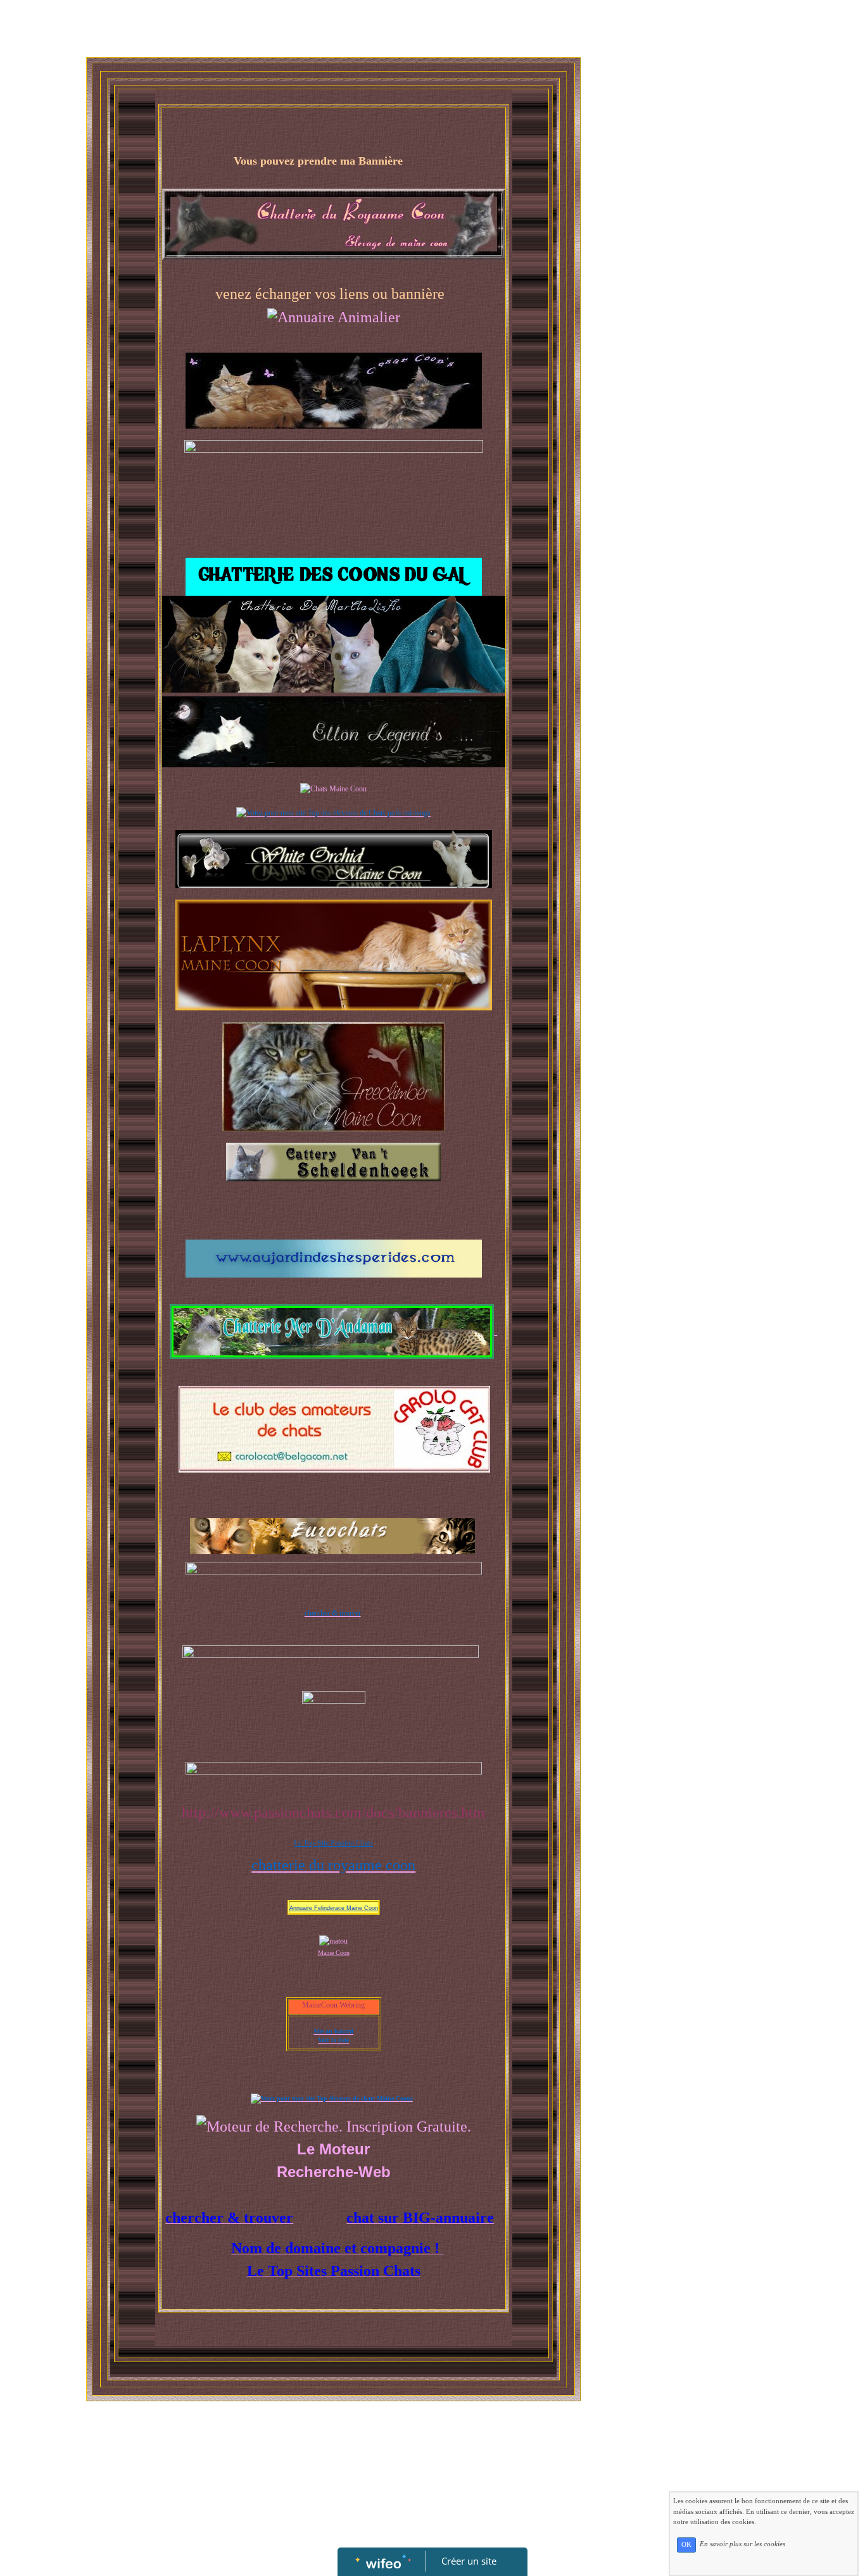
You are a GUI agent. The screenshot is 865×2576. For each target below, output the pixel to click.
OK (686, 2545)
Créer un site (469, 2561)
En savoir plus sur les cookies (742, 2544)
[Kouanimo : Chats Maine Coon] (333, 788)
